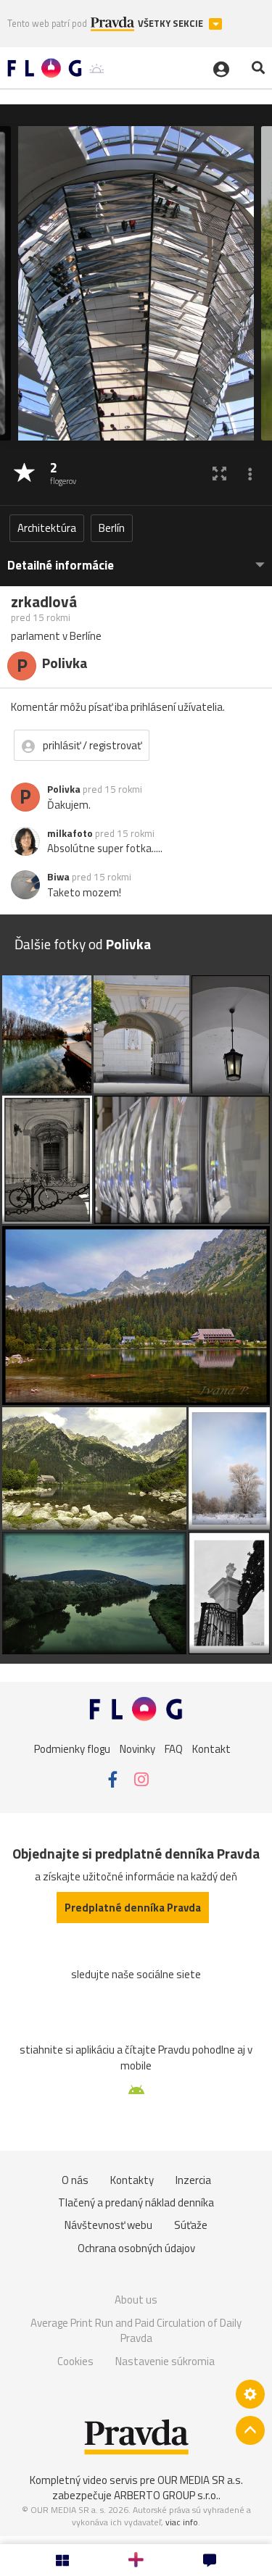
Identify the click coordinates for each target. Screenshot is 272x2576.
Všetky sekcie (172, 24)
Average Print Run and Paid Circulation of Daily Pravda (136, 2331)
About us (136, 2300)
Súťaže (191, 2225)
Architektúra (47, 528)
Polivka (64, 789)
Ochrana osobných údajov (136, 2248)
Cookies (75, 2361)
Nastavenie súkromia (165, 2361)
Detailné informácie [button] (61, 566)
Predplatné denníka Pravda (133, 1908)
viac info (182, 2522)
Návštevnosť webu (108, 2225)
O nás (75, 2180)
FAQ (174, 1749)
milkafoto (70, 833)
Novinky (137, 1749)
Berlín (112, 528)
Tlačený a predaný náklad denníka (136, 2202)
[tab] (136, 558)
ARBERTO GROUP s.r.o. (166, 2495)
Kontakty (132, 2180)
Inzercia (193, 2180)
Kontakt (211, 1749)
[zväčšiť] (219, 474)
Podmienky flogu (72, 1749)
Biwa (58, 877)
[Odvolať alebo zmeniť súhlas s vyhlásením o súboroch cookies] (250, 2394)
